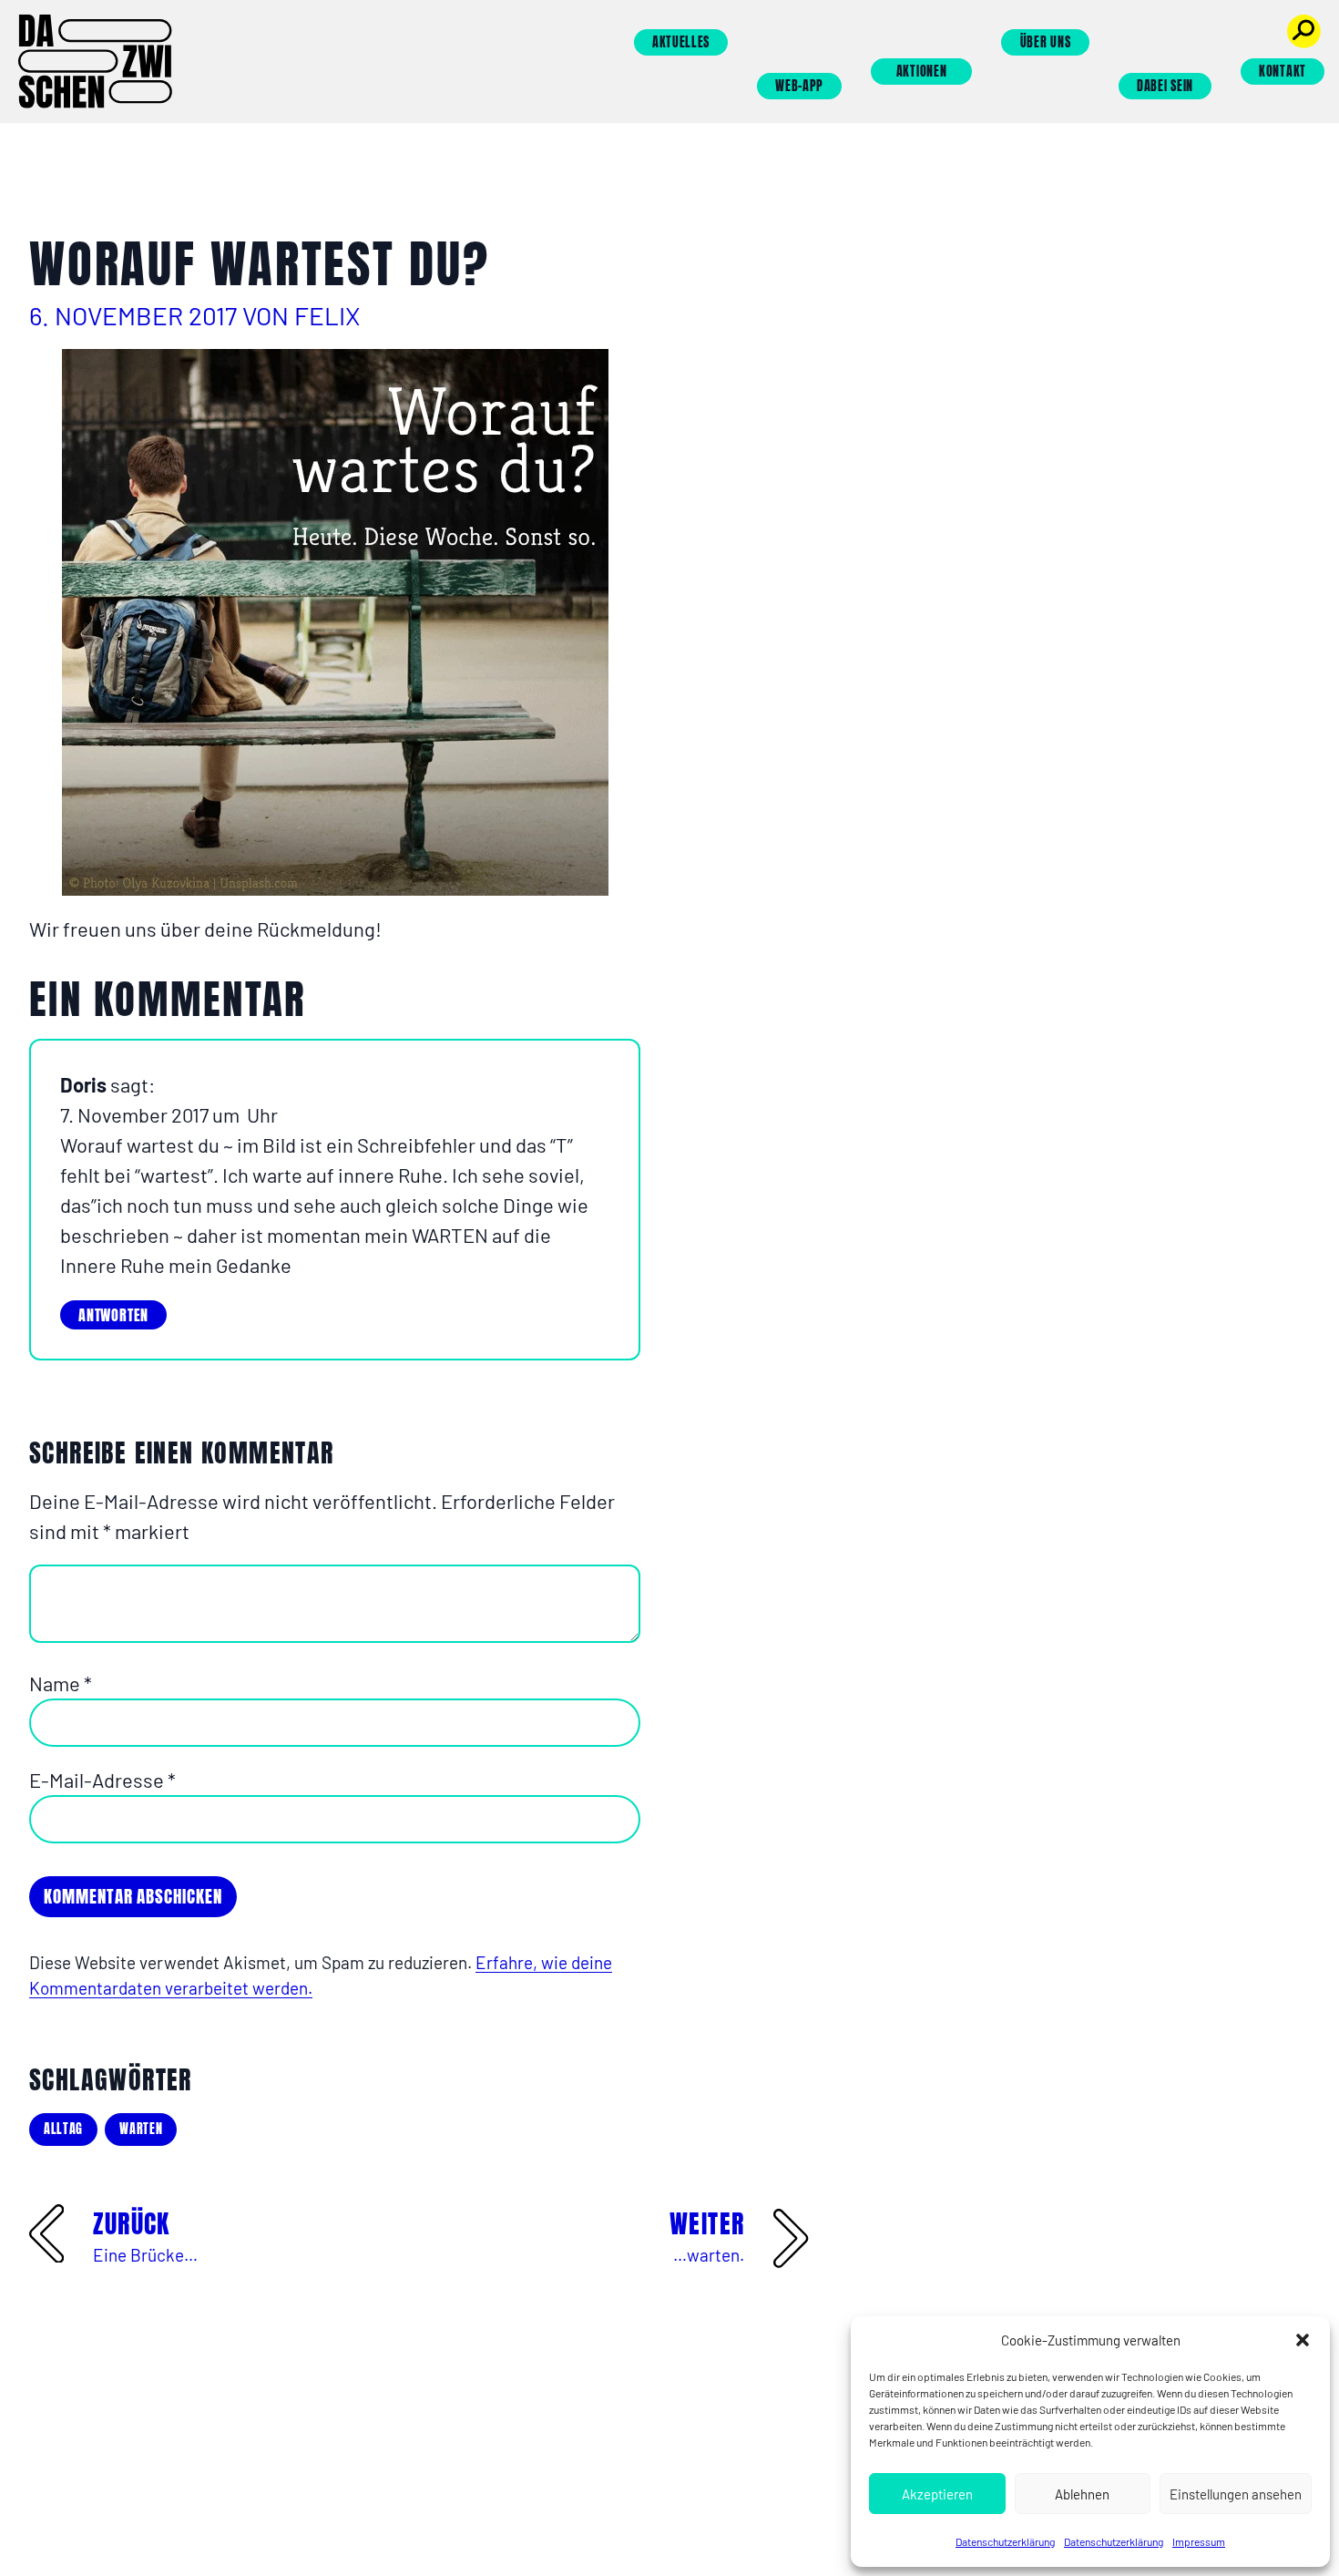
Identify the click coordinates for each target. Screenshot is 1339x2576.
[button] (1303, 2340)
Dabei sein (1165, 86)
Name (61, 1683)
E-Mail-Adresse (102, 1780)
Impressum (1199, 2541)
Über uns (1046, 42)
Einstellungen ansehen (1236, 2494)
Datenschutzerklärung (1005, 2541)
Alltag (63, 2129)
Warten (141, 2129)
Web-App (799, 86)
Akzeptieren (937, 2494)
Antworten (113, 1315)
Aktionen (922, 72)
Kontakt (1283, 72)
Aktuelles (681, 42)
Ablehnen (1082, 2494)
